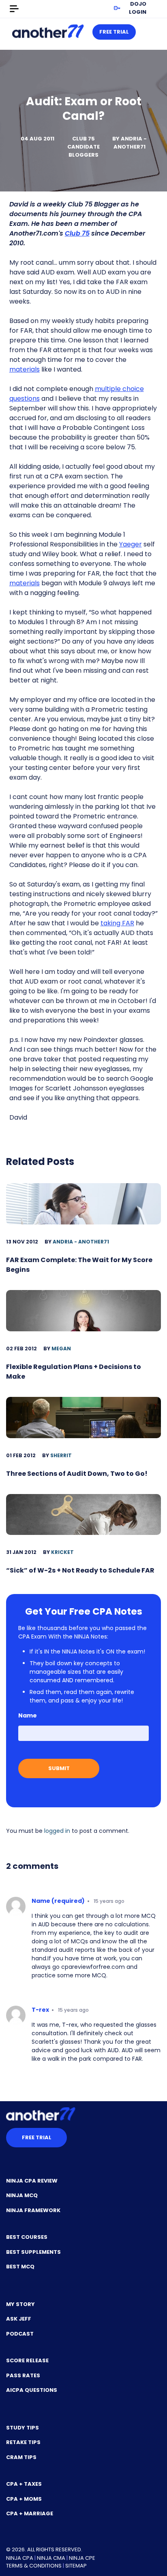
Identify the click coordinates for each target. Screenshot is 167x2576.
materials (25, 369)
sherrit (61, 1455)
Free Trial (114, 32)
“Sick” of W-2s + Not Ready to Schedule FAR (80, 1570)
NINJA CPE (82, 2558)
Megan (61, 1349)
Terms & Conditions (34, 2566)
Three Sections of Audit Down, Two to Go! (77, 1474)
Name (28, 1715)
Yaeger (131, 544)
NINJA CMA (51, 2558)
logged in (57, 1831)
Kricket (62, 1552)
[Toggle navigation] (14, 9)
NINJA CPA (20, 2558)
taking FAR (117, 923)
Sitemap (76, 2566)
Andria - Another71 (130, 143)
